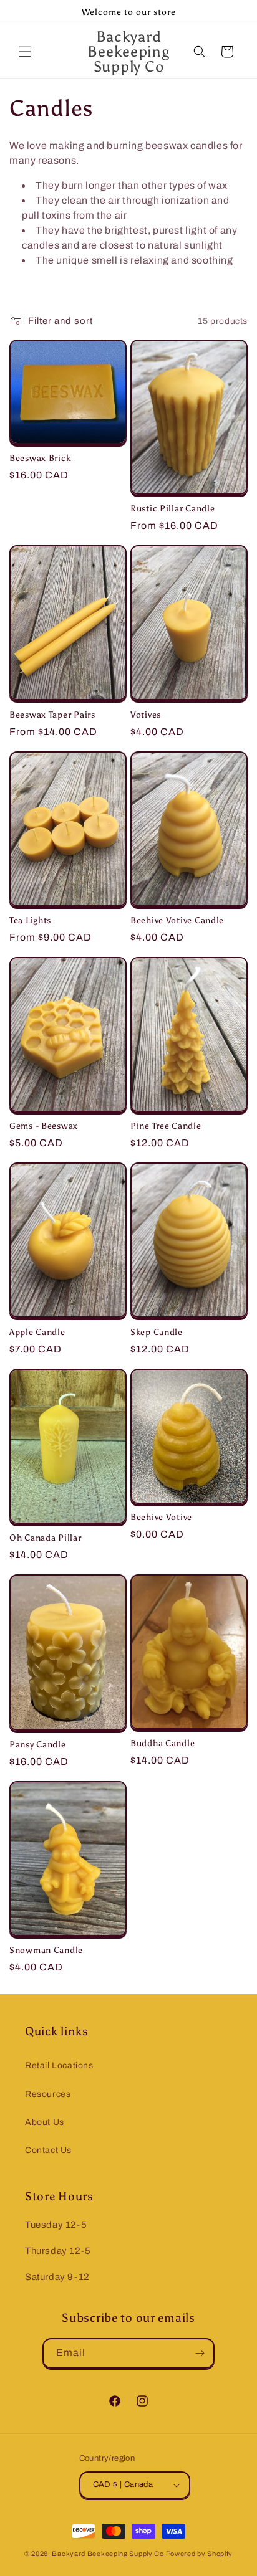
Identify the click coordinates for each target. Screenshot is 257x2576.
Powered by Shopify (200, 2554)
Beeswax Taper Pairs (52, 715)
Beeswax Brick (40, 458)
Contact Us (48, 2150)
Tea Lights (30, 920)
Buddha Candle (162, 1743)
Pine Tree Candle (166, 1126)
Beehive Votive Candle (177, 920)
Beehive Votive (161, 1517)
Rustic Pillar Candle (172, 508)
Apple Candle (37, 1332)
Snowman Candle (46, 1950)
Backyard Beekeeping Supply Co (108, 2554)
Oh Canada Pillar (46, 1538)
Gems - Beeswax (44, 1126)
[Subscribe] (200, 2353)
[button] (25, 52)
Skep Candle (157, 1332)
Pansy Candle (38, 1744)
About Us (45, 2122)
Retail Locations (59, 2065)
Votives (146, 715)
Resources (48, 2094)
